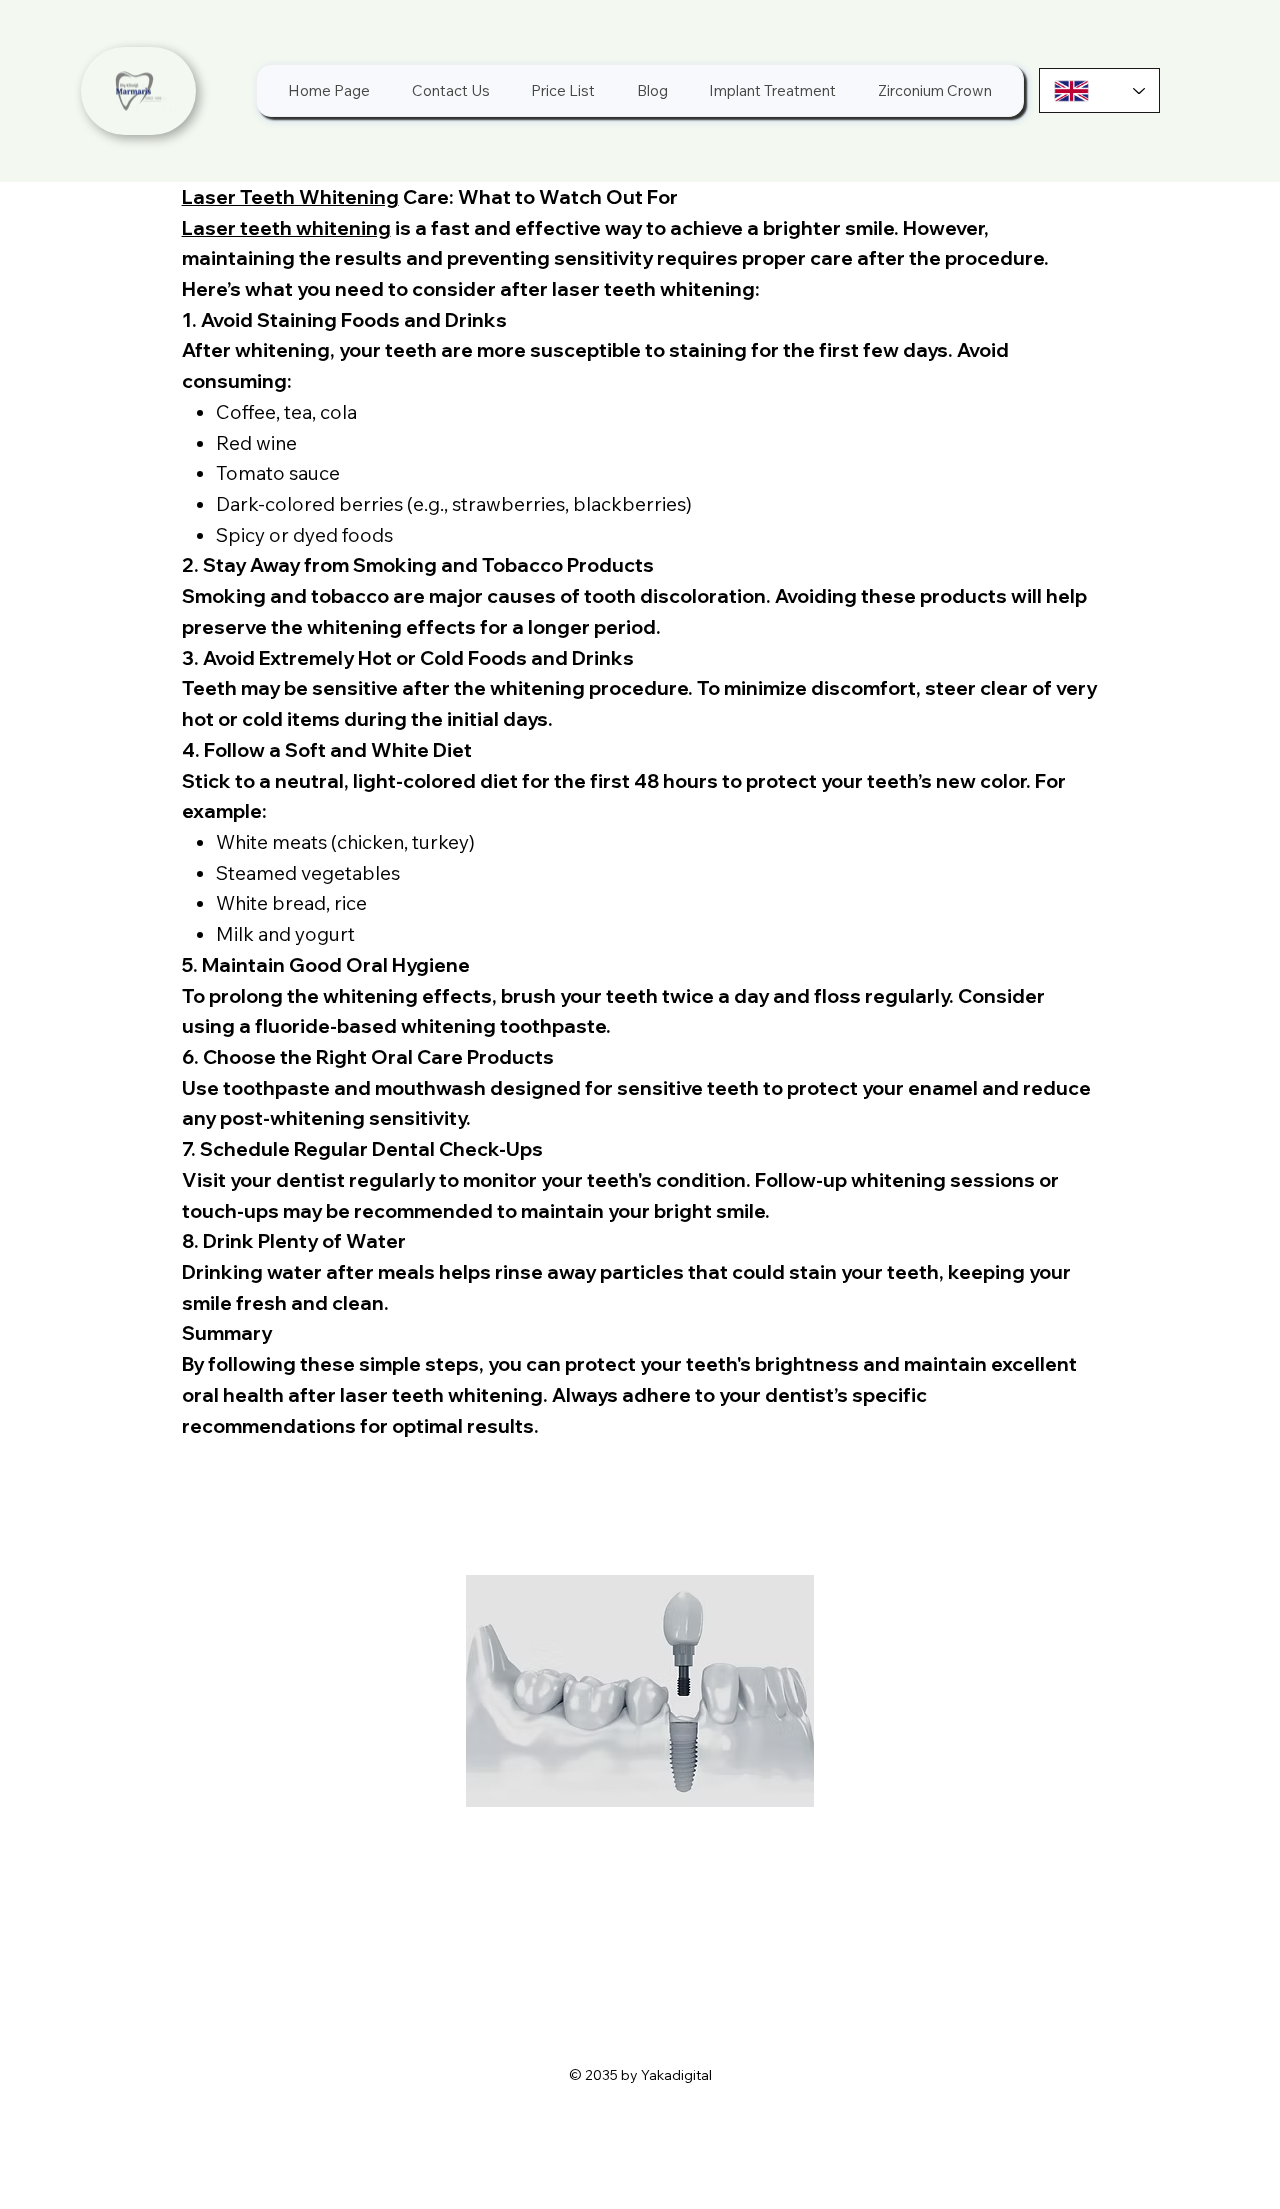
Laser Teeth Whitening (290, 197)
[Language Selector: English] (1100, 90)
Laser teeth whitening (286, 228)
